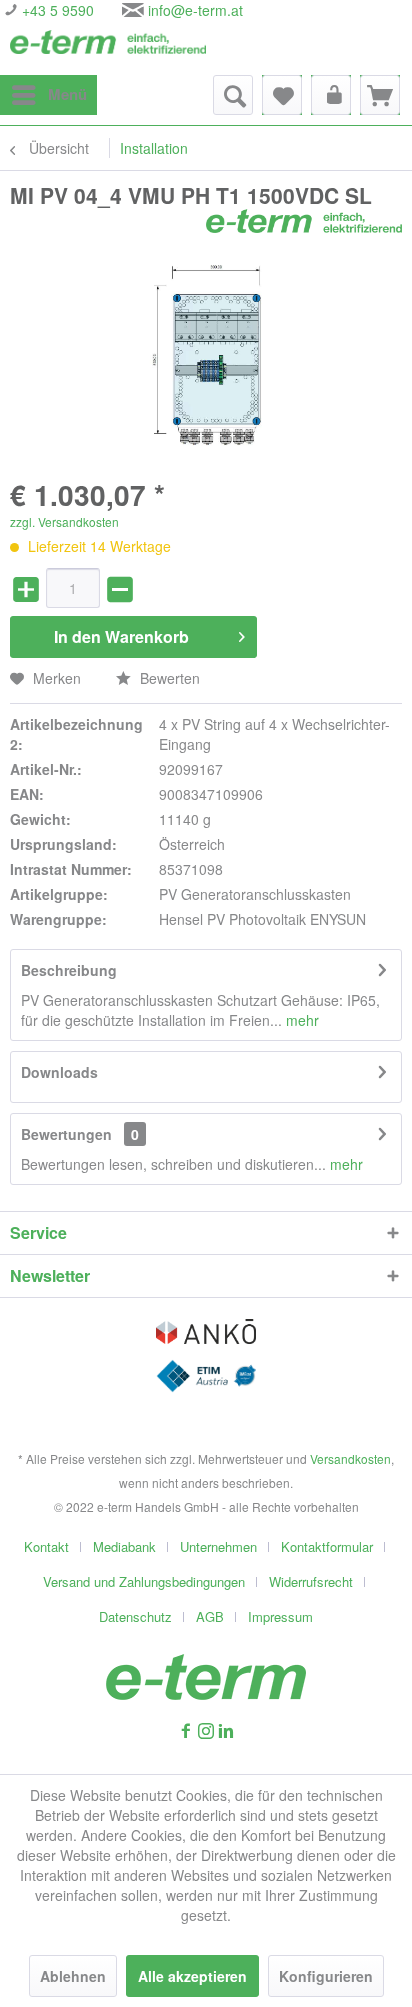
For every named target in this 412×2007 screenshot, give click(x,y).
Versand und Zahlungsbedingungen (144, 1581)
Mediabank (124, 1546)
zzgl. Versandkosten (64, 521)
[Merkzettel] (282, 95)
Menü (67, 94)
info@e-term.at (195, 10)
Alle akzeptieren (192, 1976)
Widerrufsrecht (311, 1581)
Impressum (280, 1616)
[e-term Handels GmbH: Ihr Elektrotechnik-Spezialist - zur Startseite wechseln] (108, 47)
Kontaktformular (327, 1546)
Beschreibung (69, 970)
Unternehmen (218, 1546)
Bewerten (168, 678)
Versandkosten (350, 1458)
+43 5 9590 (56, 10)
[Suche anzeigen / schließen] (233, 95)
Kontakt (46, 1546)
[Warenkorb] (380, 95)
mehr (300, 1020)
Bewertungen (66, 1134)
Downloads (59, 1072)
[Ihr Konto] (331, 95)
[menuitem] (48, 95)
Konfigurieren (326, 1976)
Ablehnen (73, 1976)
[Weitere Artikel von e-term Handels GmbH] (304, 226)
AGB (210, 1616)
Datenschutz (135, 1616)
